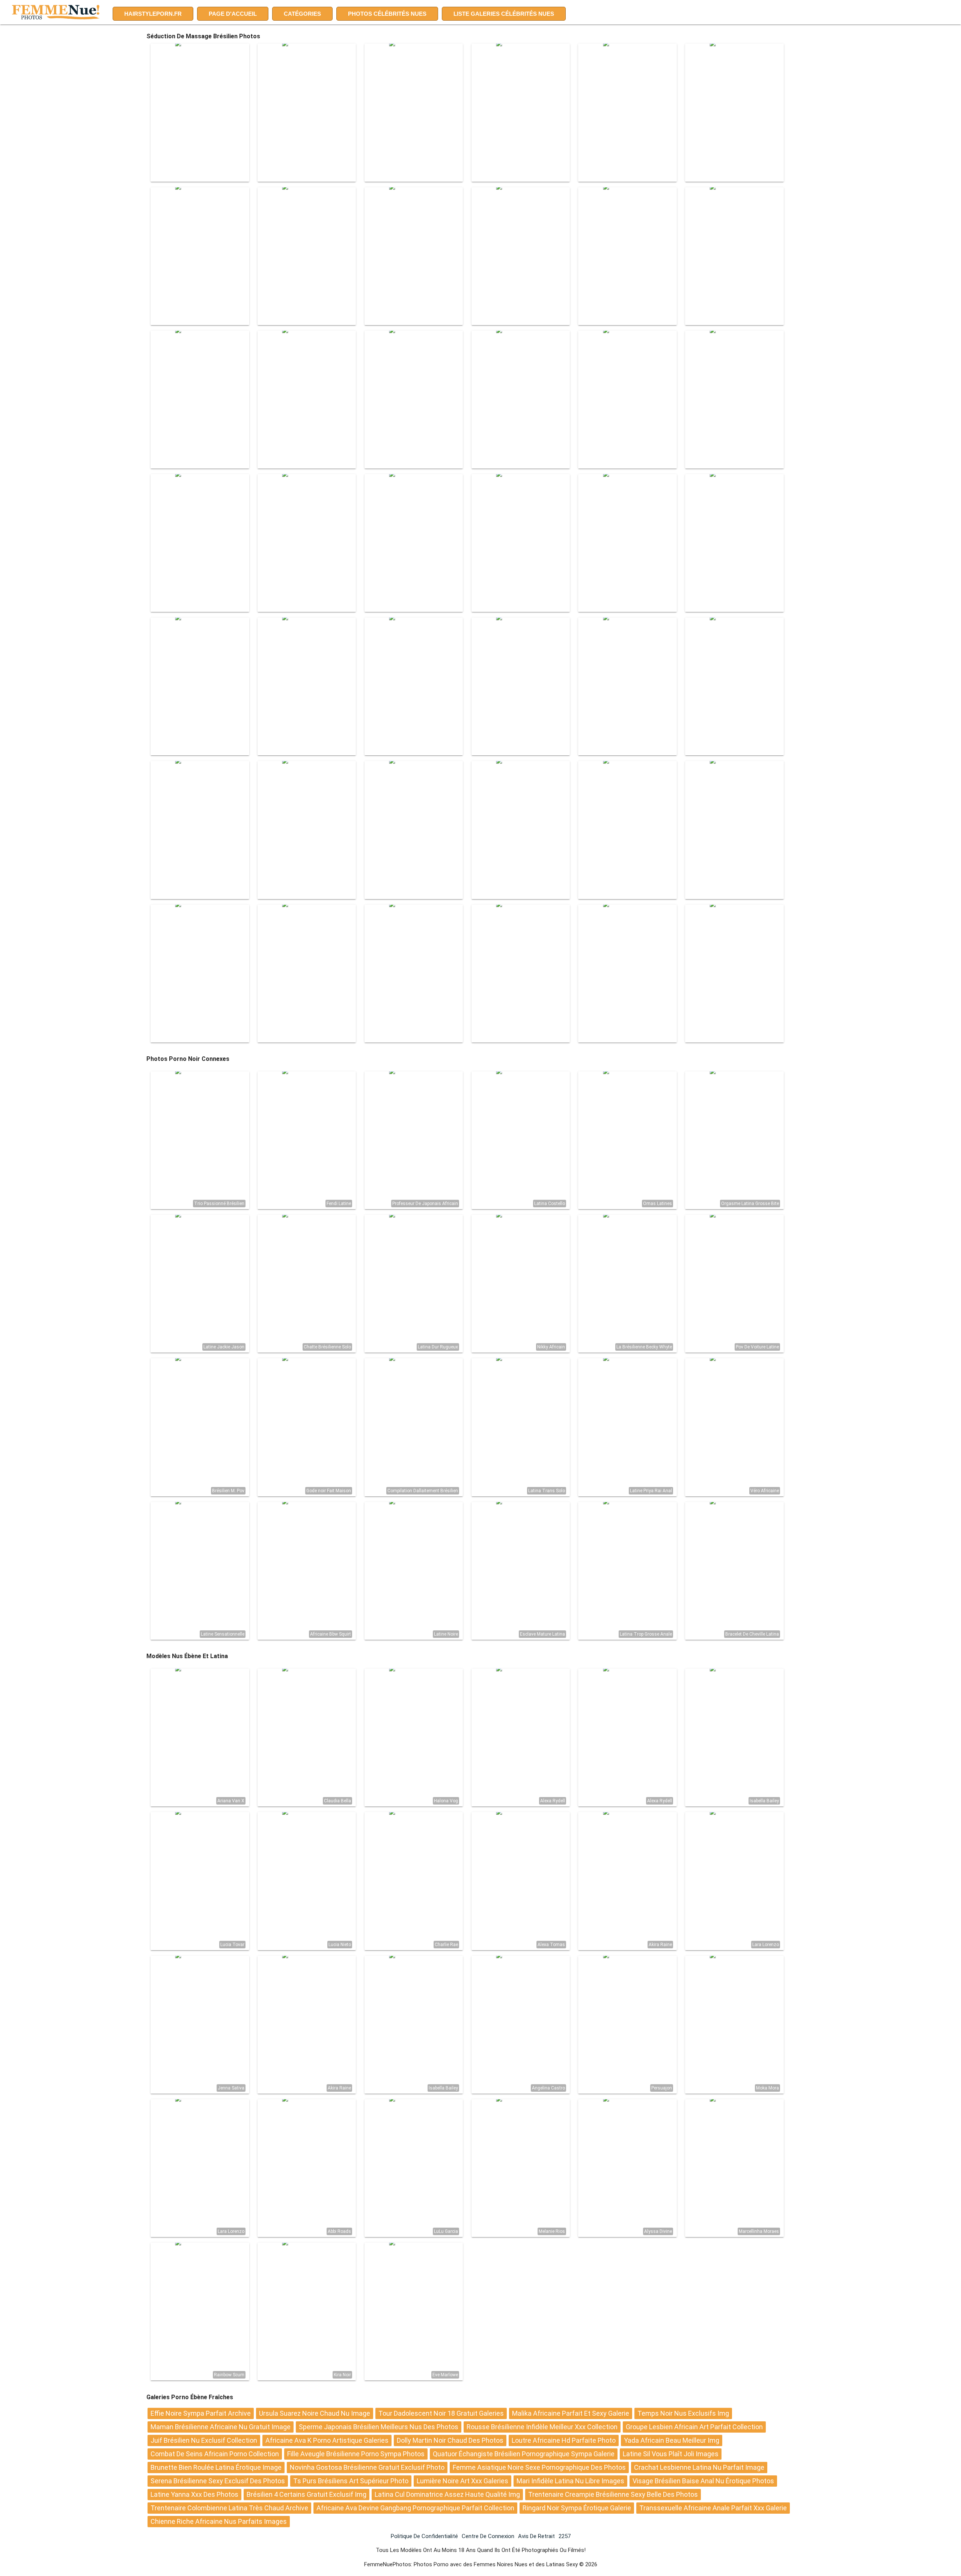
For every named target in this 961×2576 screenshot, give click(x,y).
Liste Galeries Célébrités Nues (504, 14)
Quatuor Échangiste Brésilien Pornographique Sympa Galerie (524, 2454)
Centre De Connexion (488, 2536)
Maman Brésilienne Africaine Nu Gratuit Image (221, 2427)
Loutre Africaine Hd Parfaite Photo (564, 2440)
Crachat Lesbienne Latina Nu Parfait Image (699, 2467)
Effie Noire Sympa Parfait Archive (201, 2413)
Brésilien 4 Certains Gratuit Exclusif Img (307, 2494)
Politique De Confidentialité (424, 2536)
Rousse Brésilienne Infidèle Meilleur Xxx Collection (542, 2427)
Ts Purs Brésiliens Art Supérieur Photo (351, 2481)
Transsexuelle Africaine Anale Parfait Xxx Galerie (713, 2508)
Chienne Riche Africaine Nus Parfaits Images (219, 2521)
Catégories (302, 14)
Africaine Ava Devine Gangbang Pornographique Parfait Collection (415, 2508)
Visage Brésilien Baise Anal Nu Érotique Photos (703, 2481)
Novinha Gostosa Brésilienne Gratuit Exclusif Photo (367, 2467)
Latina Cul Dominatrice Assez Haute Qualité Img (447, 2494)
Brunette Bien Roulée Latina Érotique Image (216, 2467)
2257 (565, 2536)
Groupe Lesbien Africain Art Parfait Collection (694, 2427)
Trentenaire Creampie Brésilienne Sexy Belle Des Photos (613, 2494)
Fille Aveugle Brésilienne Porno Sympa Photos (356, 2454)
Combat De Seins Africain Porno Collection (215, 2454)
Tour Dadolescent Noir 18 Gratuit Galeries (441, 2413)
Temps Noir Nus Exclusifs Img (683, 2413)
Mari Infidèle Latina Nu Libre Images (570, 2481)
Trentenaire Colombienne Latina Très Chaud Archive (229, 2508)
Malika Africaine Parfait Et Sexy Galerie (571, 2413)
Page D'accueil (233, 14)
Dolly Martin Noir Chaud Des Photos (450, 2440)
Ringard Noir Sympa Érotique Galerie (577, 2508)
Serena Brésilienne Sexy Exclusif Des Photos (218, 2481)
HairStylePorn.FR (153, 14)
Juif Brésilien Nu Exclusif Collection (204, 2440)
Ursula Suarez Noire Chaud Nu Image (315, 2413)
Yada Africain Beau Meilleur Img (672, 2440)
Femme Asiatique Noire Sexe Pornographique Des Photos (539, 2467)
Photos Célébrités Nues (387, 14)
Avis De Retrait (536, 2536)
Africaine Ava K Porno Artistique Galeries (327, 2440)
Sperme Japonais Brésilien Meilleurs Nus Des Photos (379, 2427)
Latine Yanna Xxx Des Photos (194, 2494)
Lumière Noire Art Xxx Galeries (462, 2481)
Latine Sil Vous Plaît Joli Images (671, 2454)
